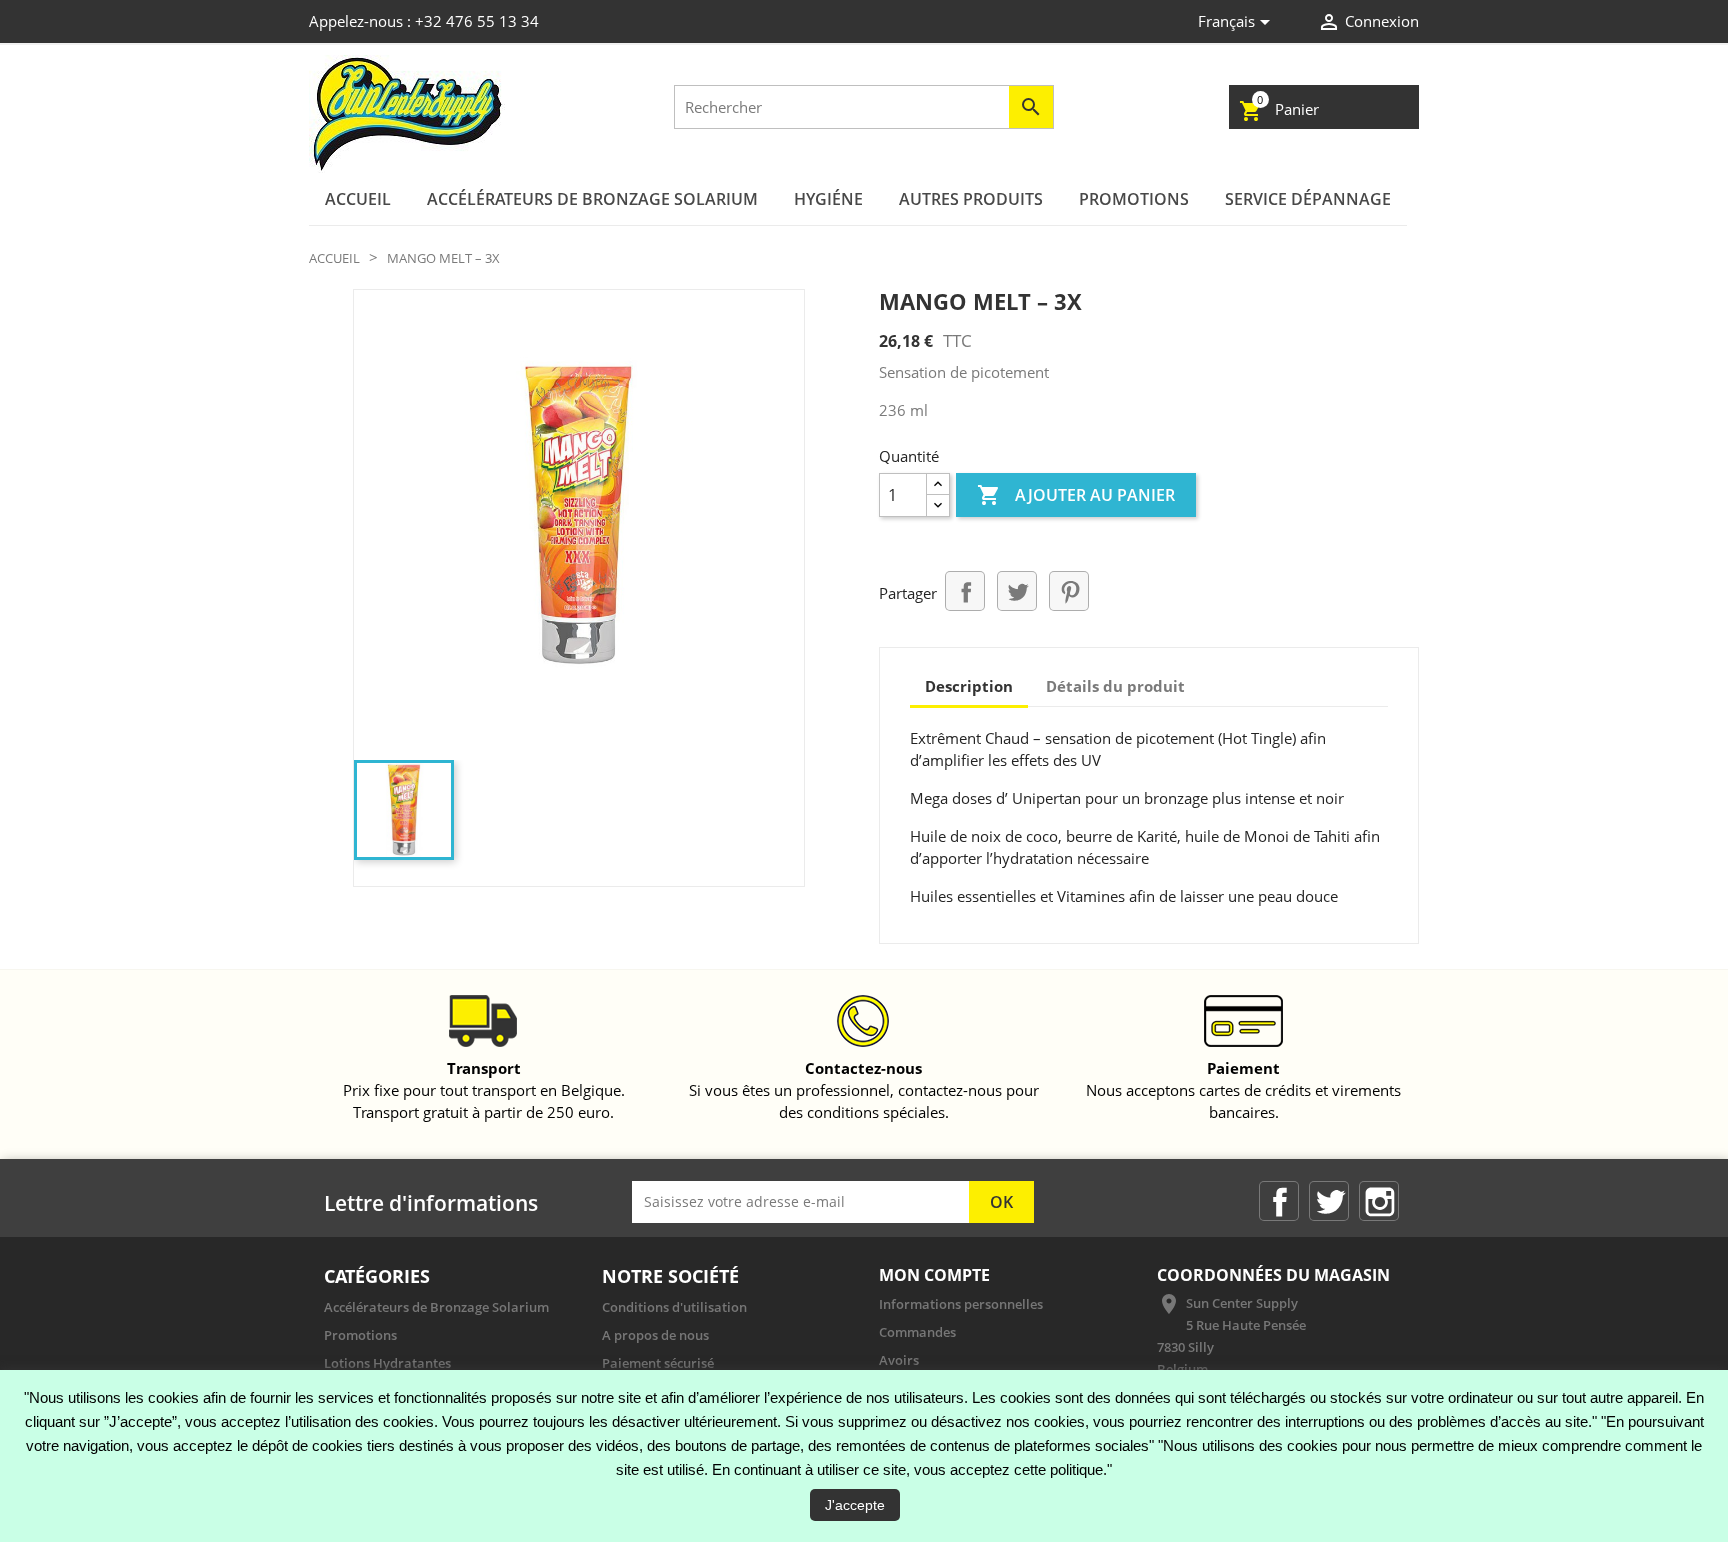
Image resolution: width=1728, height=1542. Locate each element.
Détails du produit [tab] (1115, 686)
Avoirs (899, 1360)
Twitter (1329, 1201)
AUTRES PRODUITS (971, 199)
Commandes (917, 1332)
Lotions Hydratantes (387, 1363)
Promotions (1134, 199)
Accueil (358, 199)
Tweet (1017, 591)
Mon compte (934, 1275)
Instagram (1379, 1201)
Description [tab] (969, 686)
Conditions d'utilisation (674, 1307)
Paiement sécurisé (658, 1363)
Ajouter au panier (1076, 495)
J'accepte (855, 1505)
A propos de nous (655, 1335)
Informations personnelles (961, 1304)
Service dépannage (1308, 199)
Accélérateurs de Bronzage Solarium (592, 199)
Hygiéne (828, 199)
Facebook (1279, 1201)
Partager (965, 591)
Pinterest (1069, 591)
